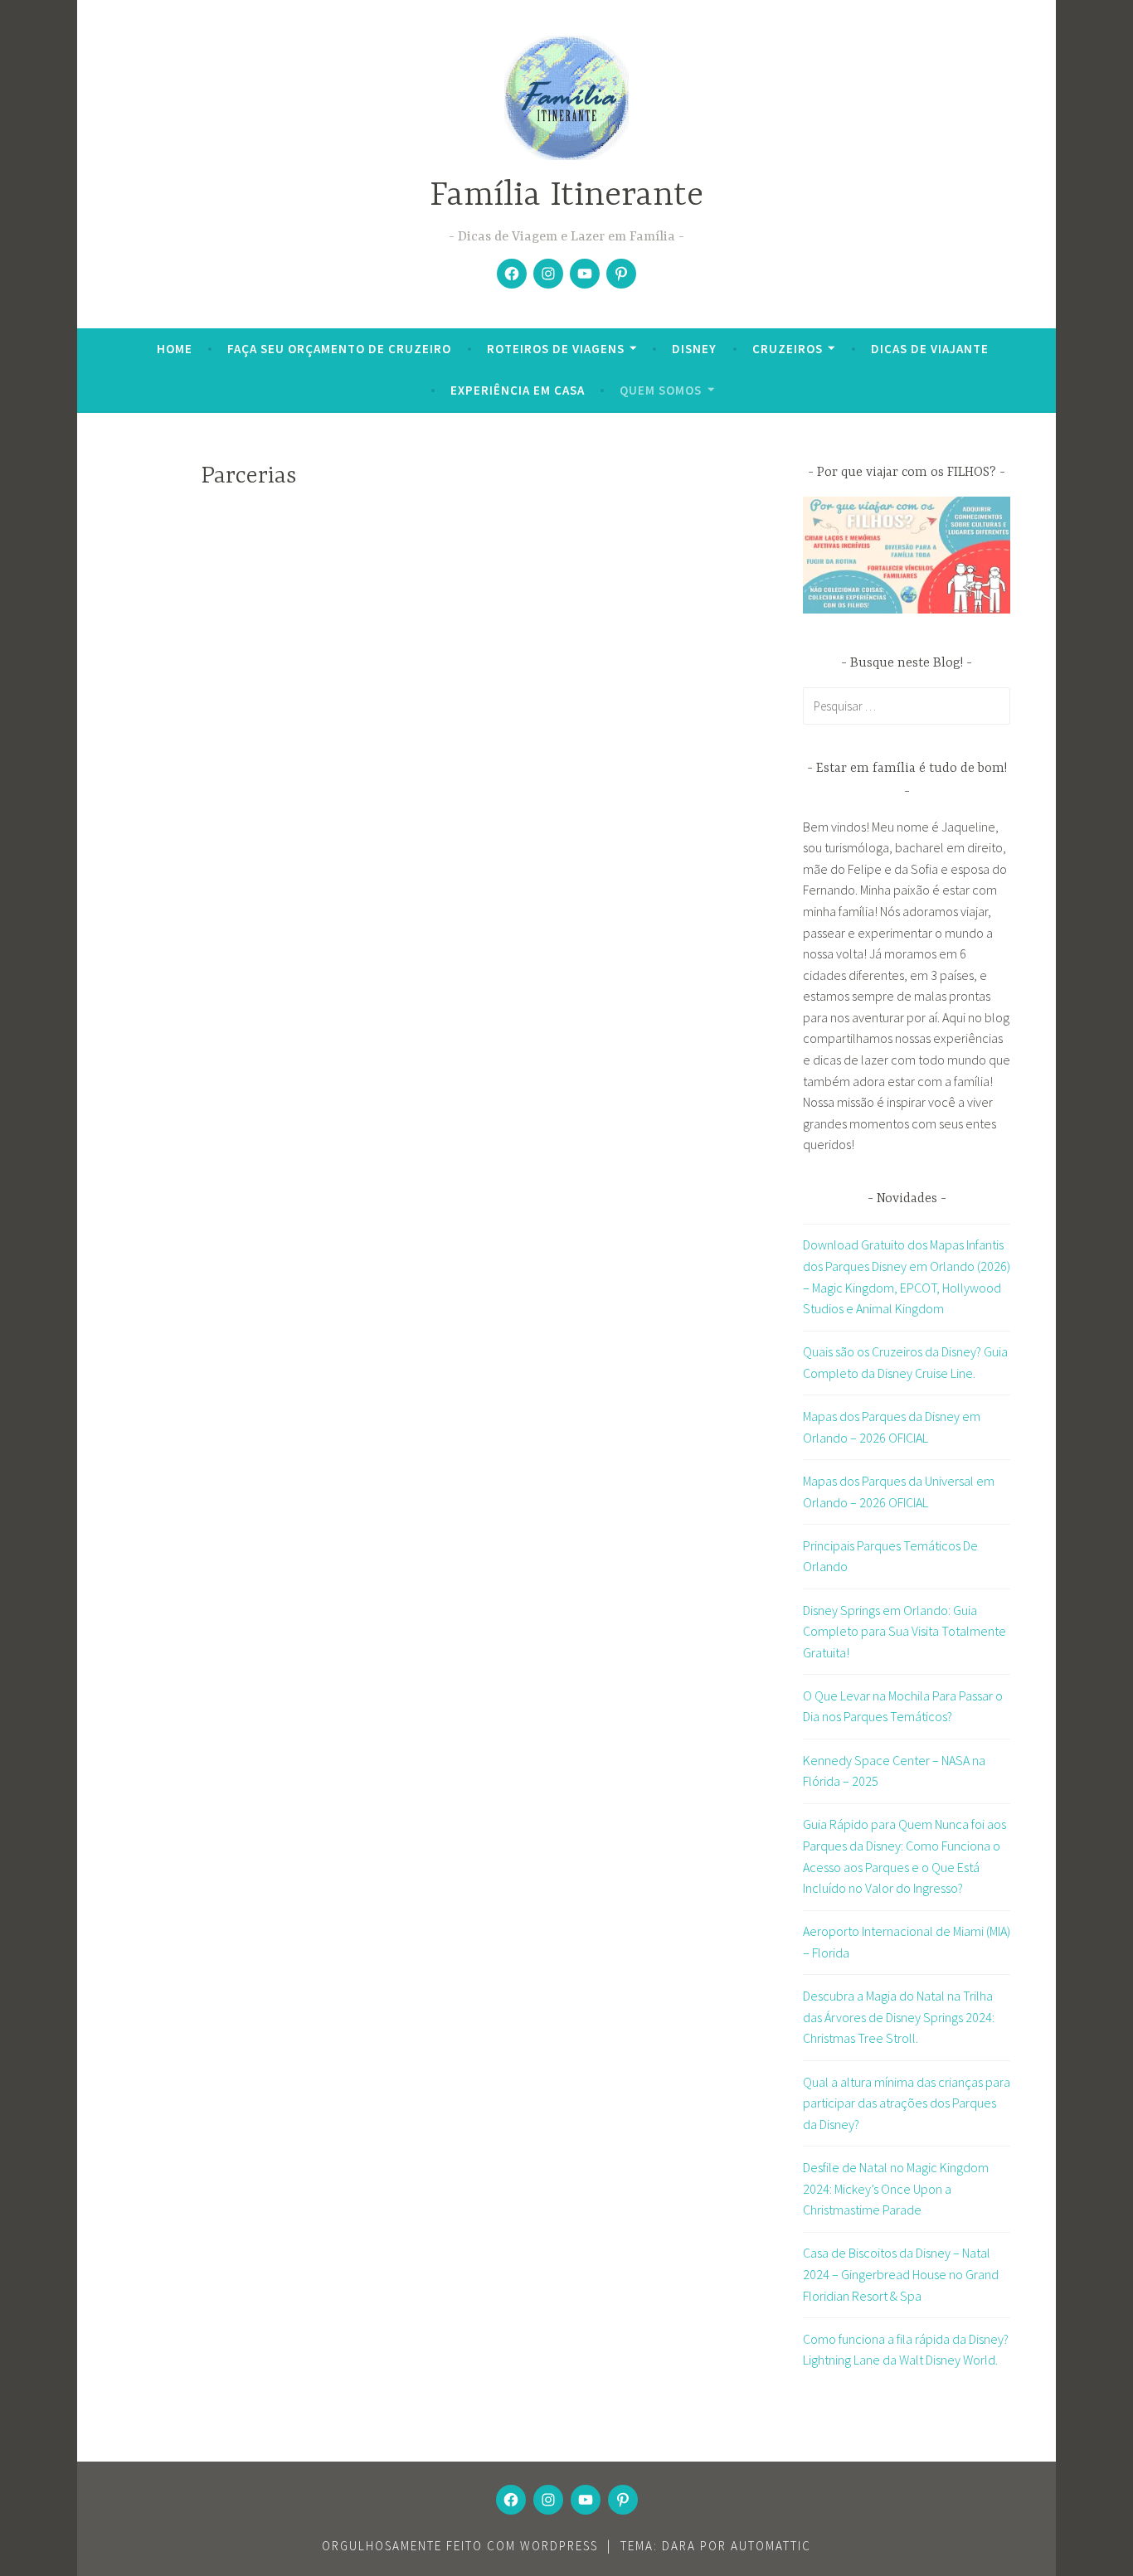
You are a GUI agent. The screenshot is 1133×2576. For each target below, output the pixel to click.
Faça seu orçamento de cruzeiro (339, 349)
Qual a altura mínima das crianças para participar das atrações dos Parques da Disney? (907, 2103)
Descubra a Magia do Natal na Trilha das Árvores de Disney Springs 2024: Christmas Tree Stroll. (899, 2017)
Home (175, 349)
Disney (694, 349)
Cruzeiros (788, 349)
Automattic (771, 2546)
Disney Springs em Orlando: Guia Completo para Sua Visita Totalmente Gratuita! (904, 1631)
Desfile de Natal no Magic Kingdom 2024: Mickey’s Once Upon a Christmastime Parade (896, 2188)
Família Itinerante (566, 196)
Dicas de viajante (930, 349)
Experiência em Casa (518, 390)
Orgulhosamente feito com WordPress (460, 2546)
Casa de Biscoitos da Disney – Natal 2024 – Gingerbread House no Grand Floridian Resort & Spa (901, 2274)
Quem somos (661, 390)
